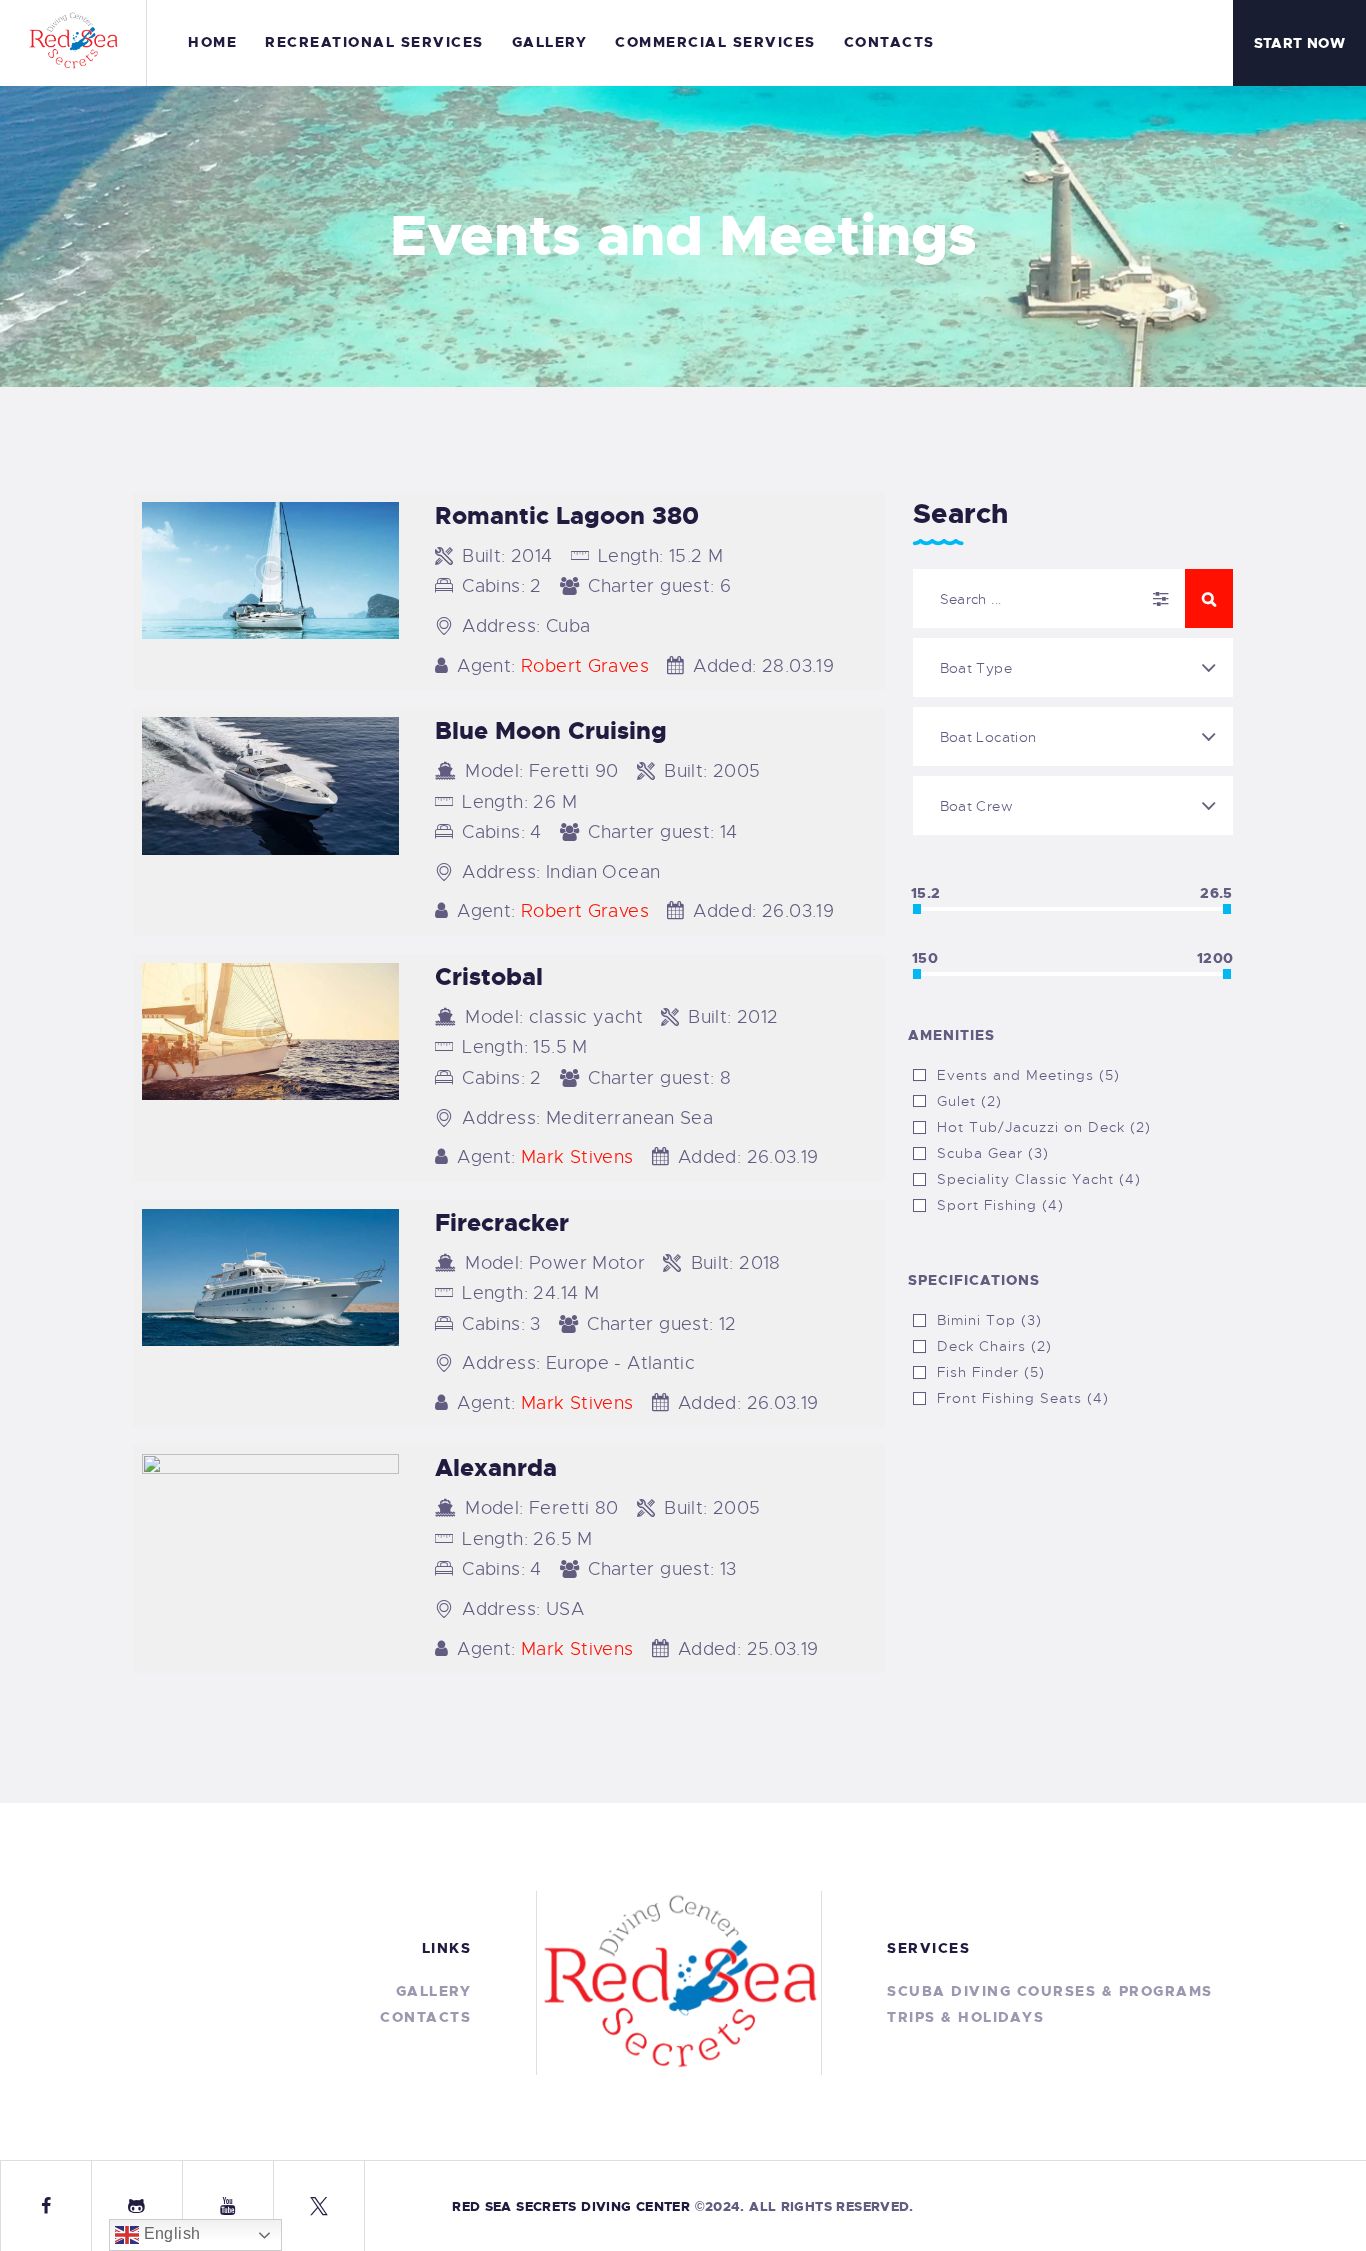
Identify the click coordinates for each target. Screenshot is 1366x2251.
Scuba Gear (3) (993, 1153)
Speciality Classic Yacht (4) (1039, 1179)
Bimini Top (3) (989, 1320)
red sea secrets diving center (571, 2206)
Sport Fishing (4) (1000, 1205)
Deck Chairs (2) (994, 1346)
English (169, 2233)
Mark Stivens (577, 1157)
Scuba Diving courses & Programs (1050, 1991)
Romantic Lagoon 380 (567, 516)
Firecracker (502, 1223)
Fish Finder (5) (991, 1372)
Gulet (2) (969, 1101)
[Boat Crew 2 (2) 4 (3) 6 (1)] (1073, 805)
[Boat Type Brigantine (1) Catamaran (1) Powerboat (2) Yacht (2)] (1073, 667)
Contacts (425, 2017)
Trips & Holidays (965, 2017)
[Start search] (1209, 598)
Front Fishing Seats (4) (1023, 1398)
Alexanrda (496, 1468)
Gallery (434, 1991)
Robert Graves (585, 666)
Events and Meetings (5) (1028, 1075)
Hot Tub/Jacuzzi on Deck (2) (1044, 1127)
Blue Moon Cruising (551, 731)
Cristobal (489, 977)
